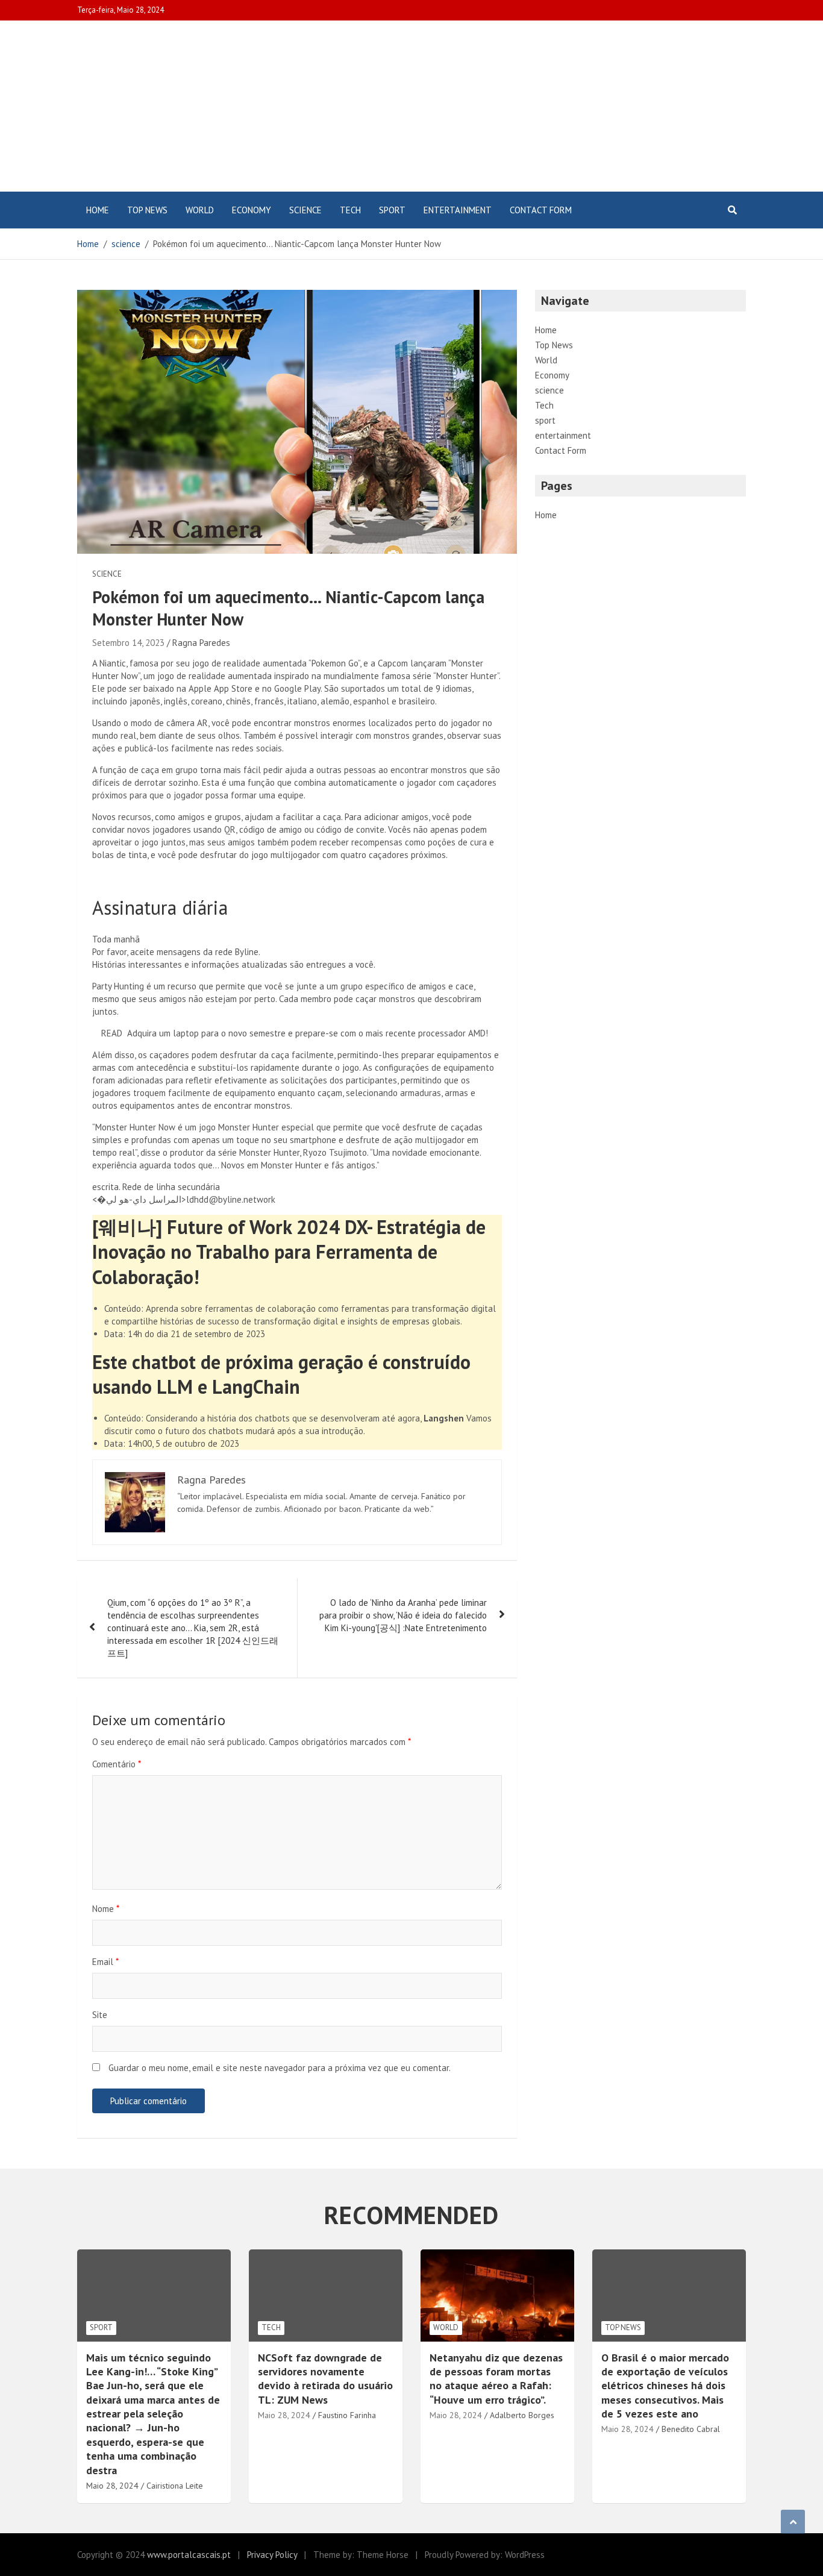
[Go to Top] (793, 2522)
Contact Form (541, 210)
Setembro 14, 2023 (128, 643)
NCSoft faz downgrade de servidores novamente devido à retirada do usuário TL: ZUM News (325, 2379)
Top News (147, 210)
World (200, 210)
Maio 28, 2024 (284, 2415)
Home (98, 210)
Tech (350, 210)
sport (392, 210)
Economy (252, 210)
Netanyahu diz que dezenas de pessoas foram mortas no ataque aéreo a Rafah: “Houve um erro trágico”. (496, 2379)
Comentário (117, 1764)
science (305, 210)
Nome (106, 1909)
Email (105, 1962)
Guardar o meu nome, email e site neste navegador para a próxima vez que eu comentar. (280, 2068)
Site (100, 2015)
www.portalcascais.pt (189, 2555)
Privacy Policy (272, 2555)
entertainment (458, 210)
